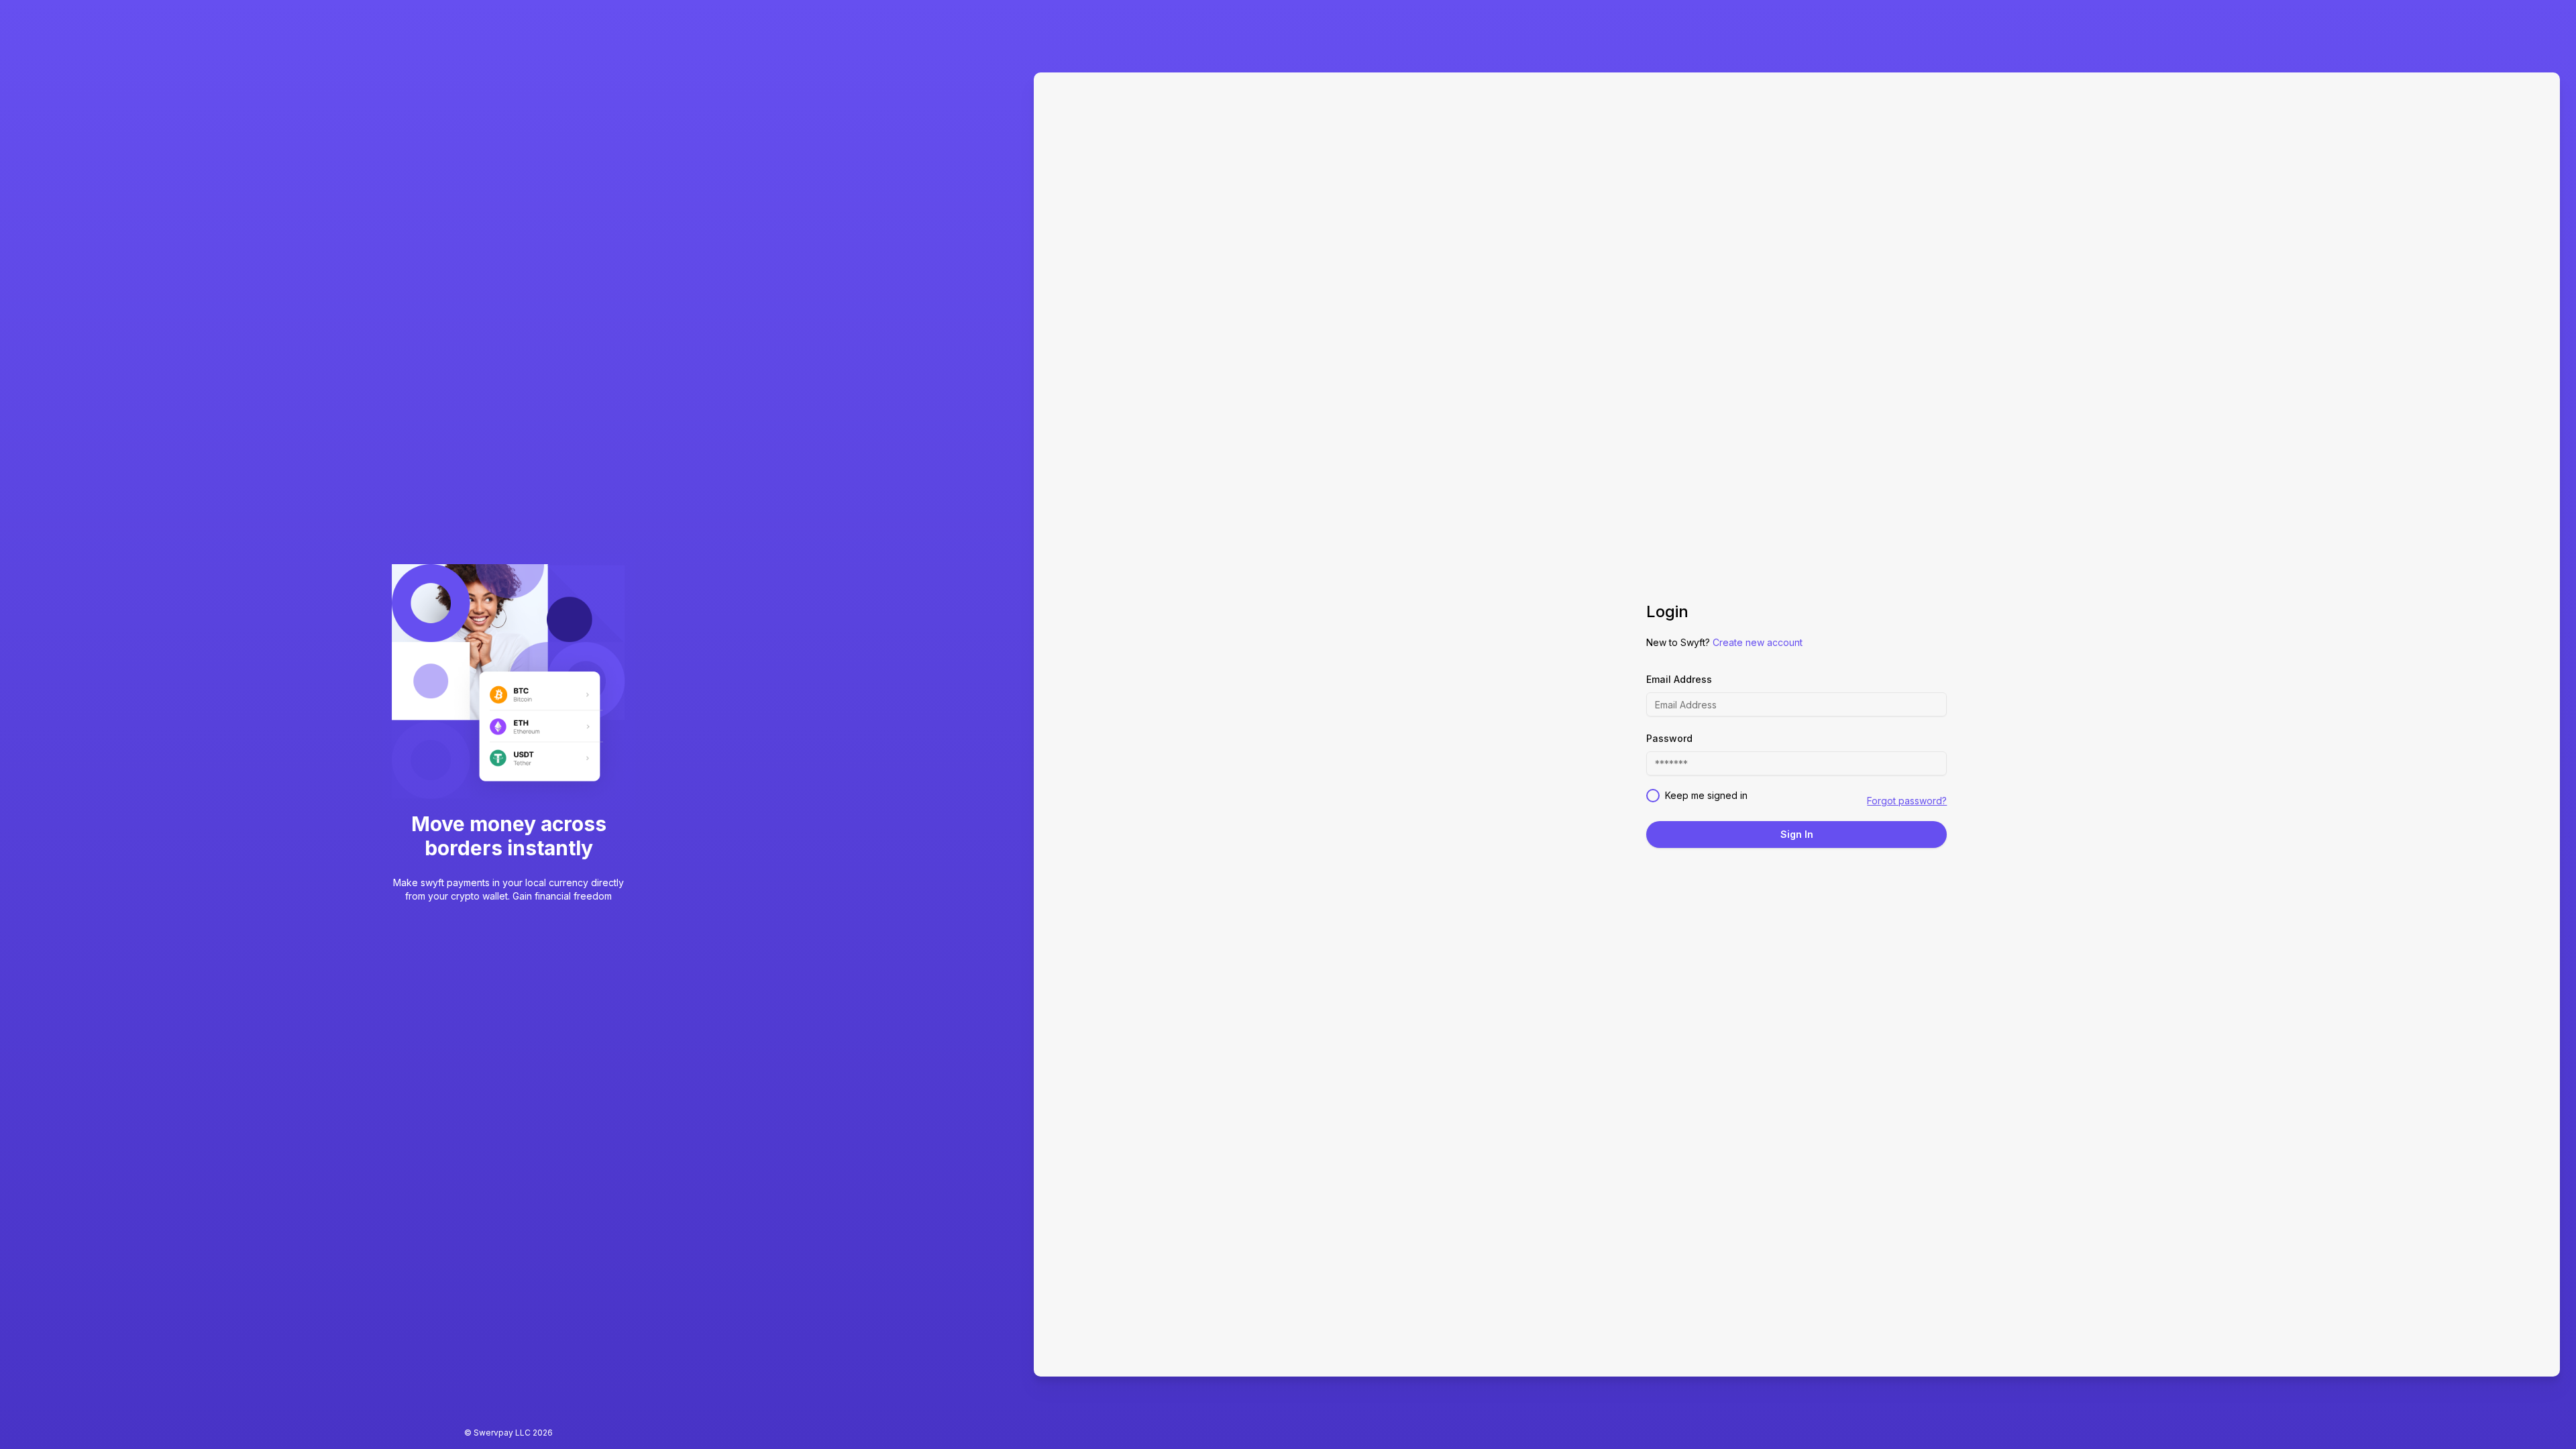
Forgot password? (1907, 801)
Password (1669, 738)
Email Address (1679, 679)
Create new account (1758, 642)
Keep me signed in (1706, 795)
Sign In (1797, 834)
